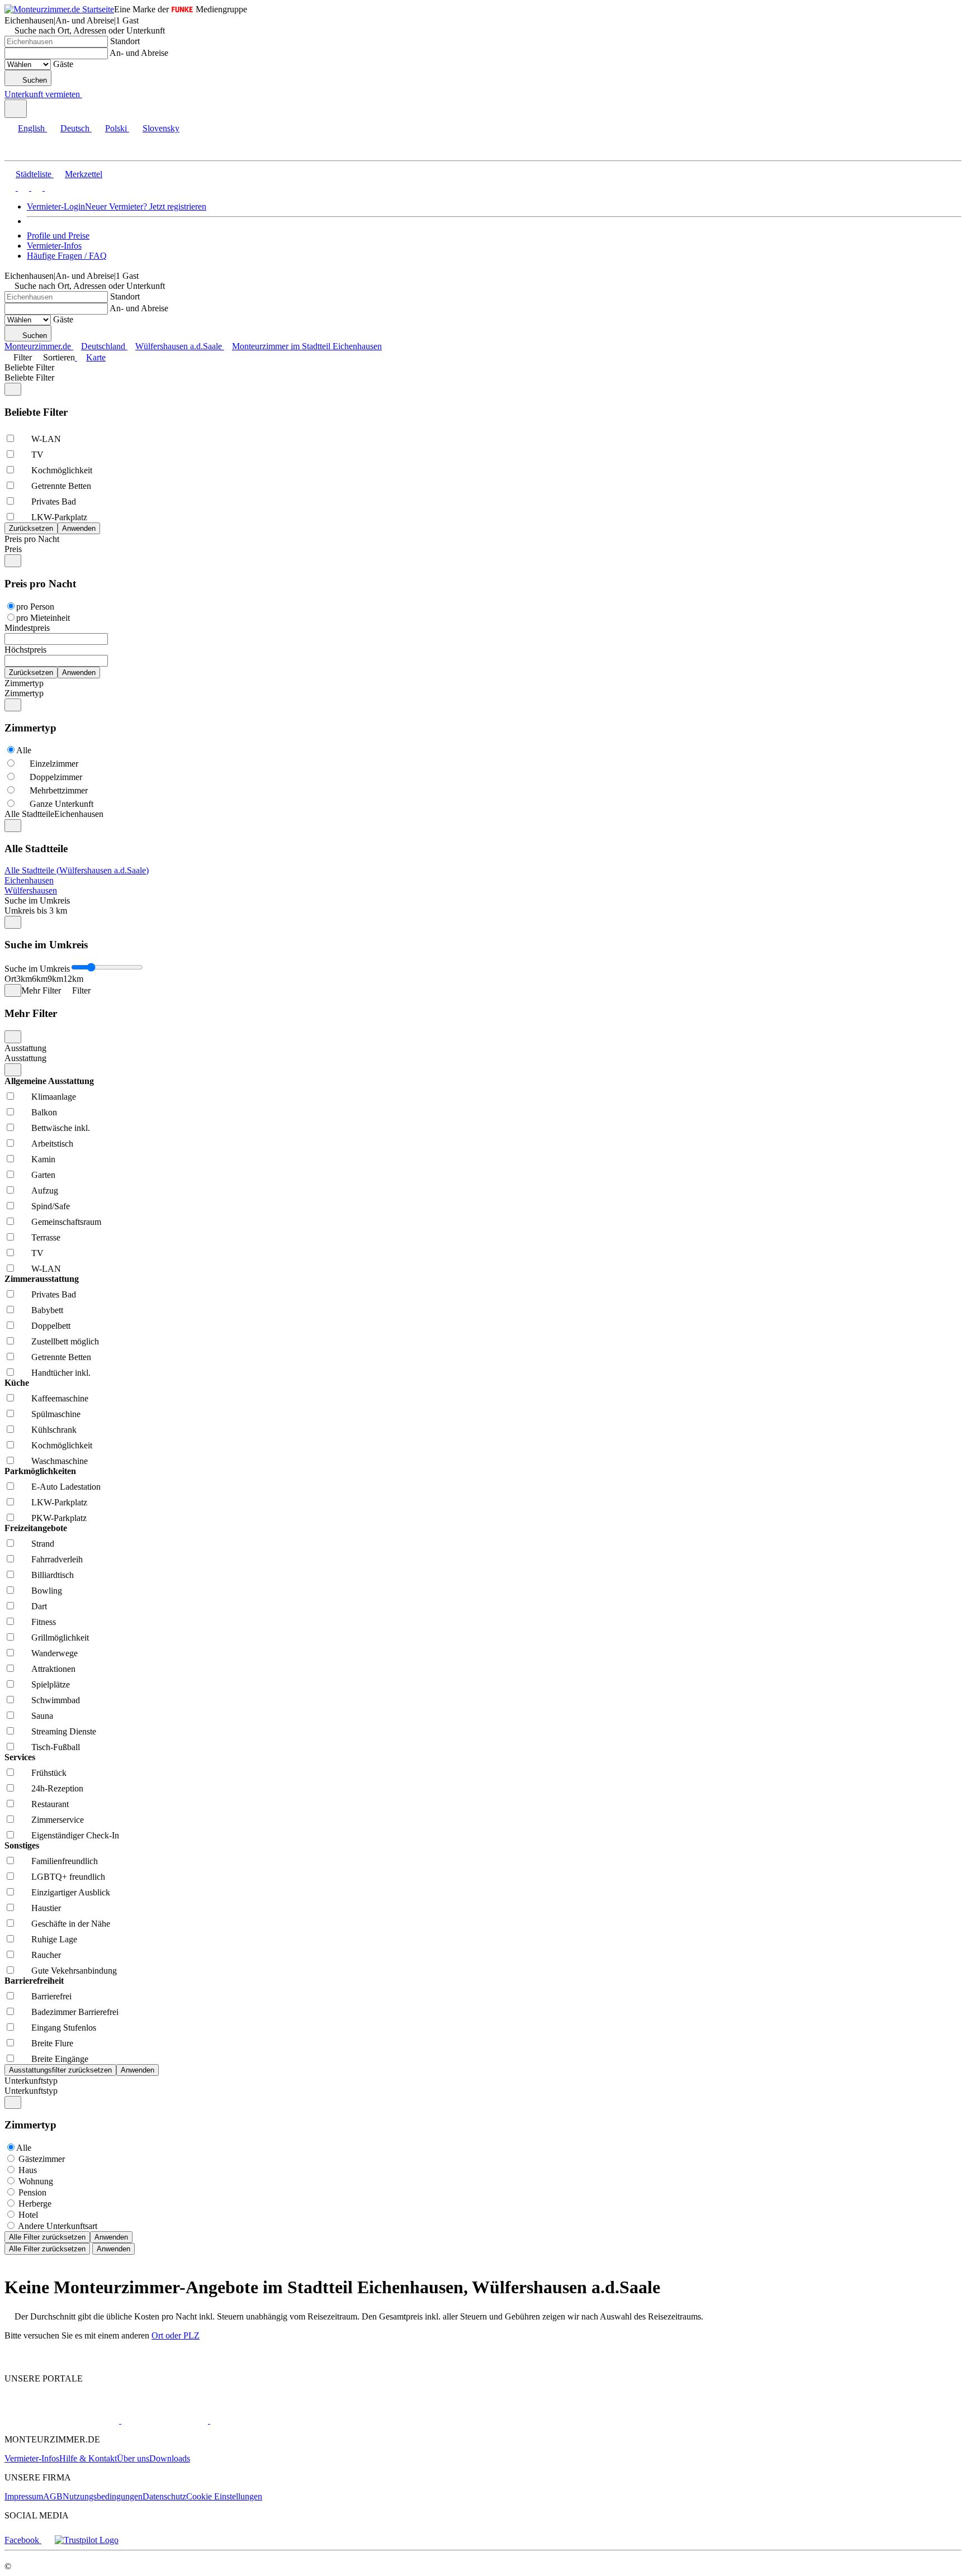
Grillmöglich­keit (60, 1638)
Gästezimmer (42, 2159)
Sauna (42, 1716)
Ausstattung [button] (25, 1058)
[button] (20, 151)
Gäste (63, 64)
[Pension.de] (164, 2420)
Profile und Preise (58, 236)
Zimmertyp (24, 683)
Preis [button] (13, 549)
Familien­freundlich (65, 1861)
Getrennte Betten (61, 486)
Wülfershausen (31, 890)
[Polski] (36, 187)
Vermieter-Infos (54, 246)
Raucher (46, 1955)
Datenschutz (164, 2496)
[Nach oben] (11, 2359)
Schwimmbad (56, 1700)
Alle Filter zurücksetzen (47, 2237)
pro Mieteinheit (43, 618)
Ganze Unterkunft (61, 804)
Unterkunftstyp (31, 2081)
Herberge (35, 2204)
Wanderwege (55, 1653)
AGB (53, 2496)
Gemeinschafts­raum (66, 1222)
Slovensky (161, 128)
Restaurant (50, 1804)
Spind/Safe (51, 1206)
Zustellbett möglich (65, 1341)
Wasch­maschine (60, 1461)
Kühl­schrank (54, 1430)
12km (73, 979)
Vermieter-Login (56, 206)
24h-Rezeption (57, 1788)
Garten (43, 1175)
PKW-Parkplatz (59, 1518)
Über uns (133, 2458)
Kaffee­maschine (60, 1398)
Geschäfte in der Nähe (71, 1924)
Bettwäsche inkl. (61, 1128)
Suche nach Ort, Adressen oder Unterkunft (90, 30)
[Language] (16, 109)
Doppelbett (51, 1326)
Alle (24, 750)
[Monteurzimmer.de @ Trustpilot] (87, 2540)
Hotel (28, 2215)
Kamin (43, 1159)
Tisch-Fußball (56, 1747)
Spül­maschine (56, 1414)
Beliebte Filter (29, 367)
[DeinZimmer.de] (268, 2420)
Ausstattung (25, 1048)
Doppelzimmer (56, 777)
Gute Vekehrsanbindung (74, 1971)
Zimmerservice (58, 1820)
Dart (39, 1606)
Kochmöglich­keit (62, 470)
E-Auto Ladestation (66, 1487)
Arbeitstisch (52, 1144)
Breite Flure (52, 2043)
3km (24, 979)
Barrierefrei (51, 1996)
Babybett (47, 1310)
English (31, 128)
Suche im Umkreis (37, 900)
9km (55, 979)
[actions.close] (13, 389)
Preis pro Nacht (32, 539)
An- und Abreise (139, 53)
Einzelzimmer (54, 764)
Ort (10, 979)
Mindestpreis (27, 628)
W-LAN (46, 439)
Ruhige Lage (54, 1939)
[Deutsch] (22, 187)
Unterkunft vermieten (42, 94)
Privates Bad (54, 502)
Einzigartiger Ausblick (71, 1892)
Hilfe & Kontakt (88, 2458)
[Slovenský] (49, 187)
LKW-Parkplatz (59, 517)
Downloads (170, 2458)
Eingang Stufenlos (64, 2028)
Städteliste (34, 174)
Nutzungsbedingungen (103, 2496)
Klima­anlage (54, 1097)
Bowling (47, 1591)
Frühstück (49, 1773)
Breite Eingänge (60, 2059)
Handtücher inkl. (61, 1373)
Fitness (44, 1622)
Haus (28, 2170)
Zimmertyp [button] (24, 693)
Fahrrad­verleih (57, 1559)
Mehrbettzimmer (59, 790)
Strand (43, 1544)
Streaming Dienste (64, 1731)
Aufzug (45, 1190)
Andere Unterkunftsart (58, 2226)
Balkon (44, 1112)
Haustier (46, 1908)
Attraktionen (53, 1669)
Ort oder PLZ (176, 2335)
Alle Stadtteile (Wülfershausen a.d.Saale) (77, 870)
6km (40, 979)
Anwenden (111, 2237)
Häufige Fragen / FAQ (67, 256)
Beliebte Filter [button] (29, 377)
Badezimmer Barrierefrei (75, 2012)
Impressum (24, 2496)
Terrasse (46, 1237)
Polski (116, 128)
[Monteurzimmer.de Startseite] (59, 9)
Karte (96, 357)
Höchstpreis (25, 650)
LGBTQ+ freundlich (68, 1877)
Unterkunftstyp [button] (31, 2091)
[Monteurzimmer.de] (62, 2420)
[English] (10, 187)
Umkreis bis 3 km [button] (36, 911)
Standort (125, 41)
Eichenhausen (29, 880)
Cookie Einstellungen (224, 2496)
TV (37, 455)
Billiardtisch (53, 1575)
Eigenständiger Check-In (75, 1835)
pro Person (35, 607)
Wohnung (36, 2181)
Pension (32, 2192)
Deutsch (75, 128)
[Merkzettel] (87, 94)
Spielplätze (51, 1684)
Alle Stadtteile (29, 814)
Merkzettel (84, 174)
